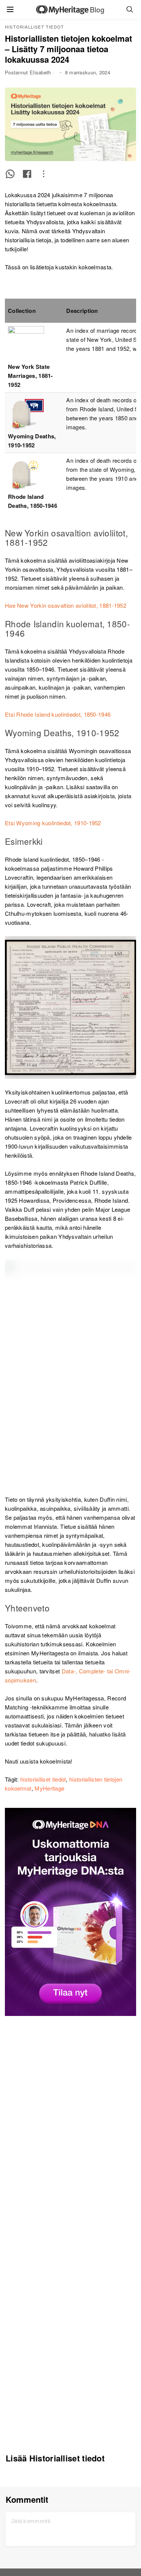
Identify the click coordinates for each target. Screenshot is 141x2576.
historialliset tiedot (43, 1779)
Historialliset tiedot (34, 27)
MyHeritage (49, 1788)
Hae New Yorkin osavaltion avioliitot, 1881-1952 (66, 605)
